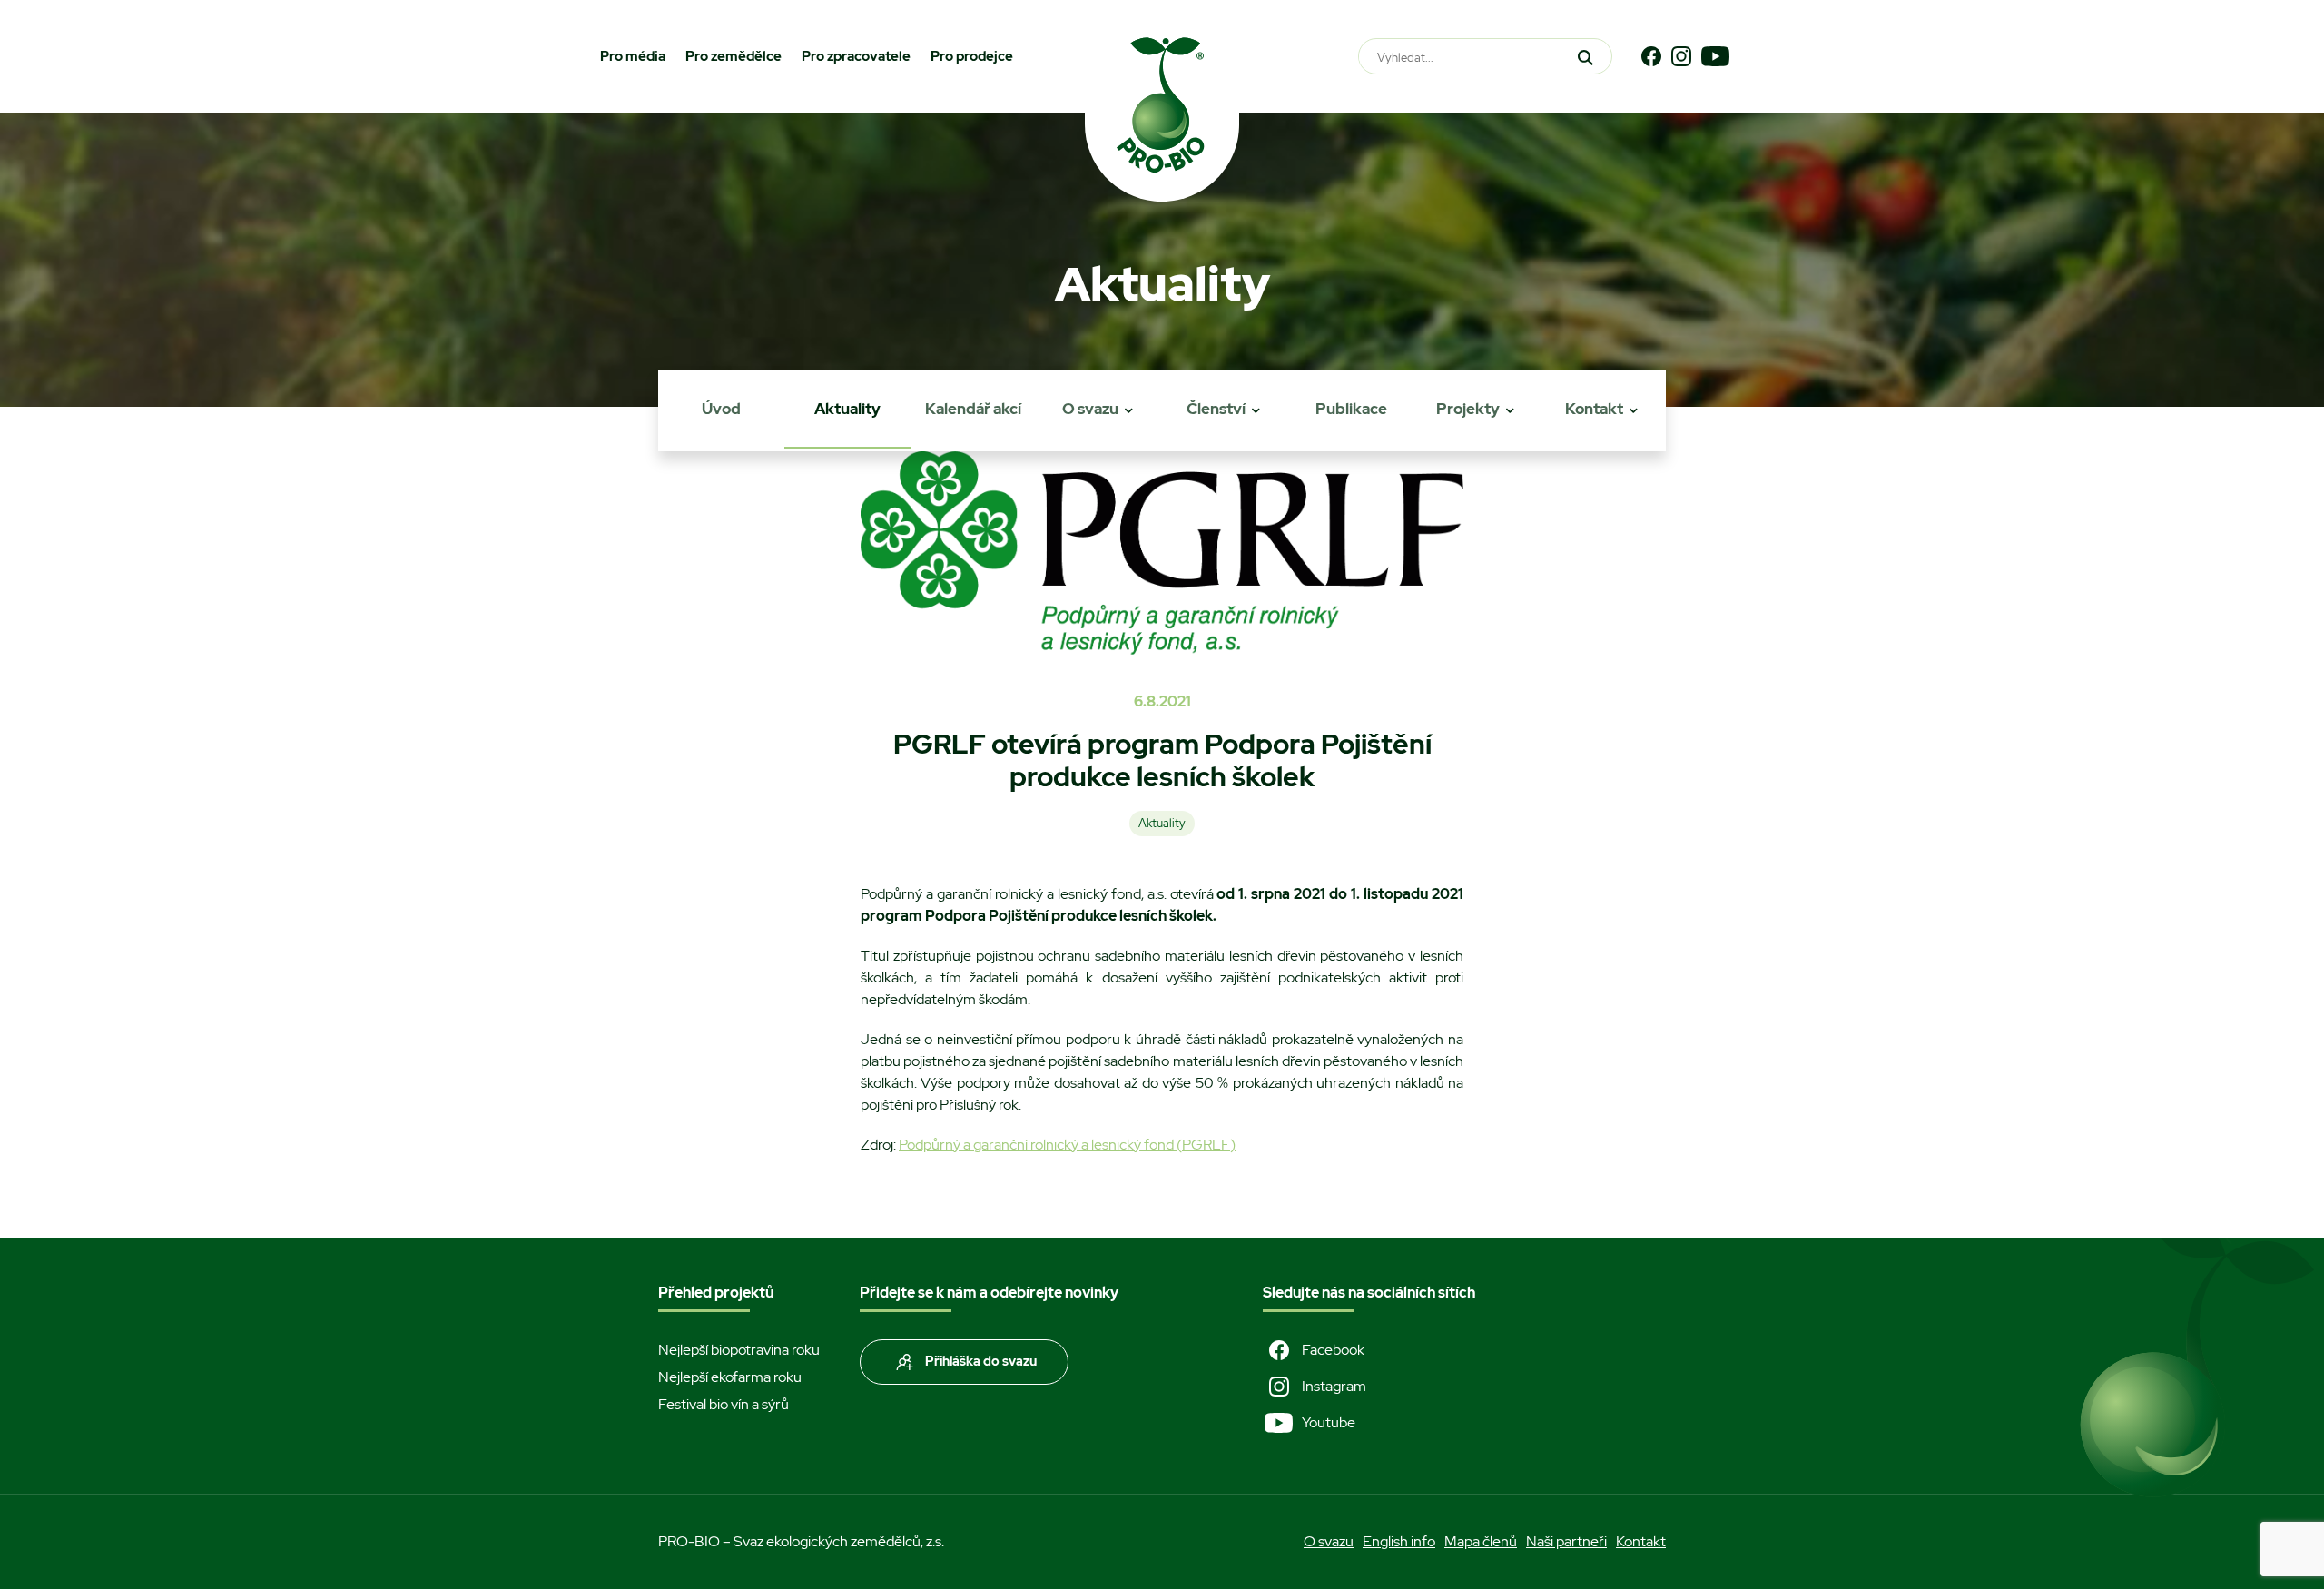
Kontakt (1594, 409)
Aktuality (847, 409)
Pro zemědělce (734, 56)
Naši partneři (1566, 1541)
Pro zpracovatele (856, 56)
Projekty (1468, 409)
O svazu (1090, 409)
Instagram (1334, 1386)
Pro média (633, 56)
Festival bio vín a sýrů (724, 1404)
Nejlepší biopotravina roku (739, 1350)
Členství (1216, 409)
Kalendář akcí (973, 409)
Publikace (1351, 409)
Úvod (721, 409)
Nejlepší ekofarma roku (730, 1377)
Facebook (1333, 1350)
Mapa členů (1481, 1541)
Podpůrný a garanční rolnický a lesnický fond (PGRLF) (1067, 1145)
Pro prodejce (972, 56)
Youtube (1329, 1422)
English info (1399, 1541)
